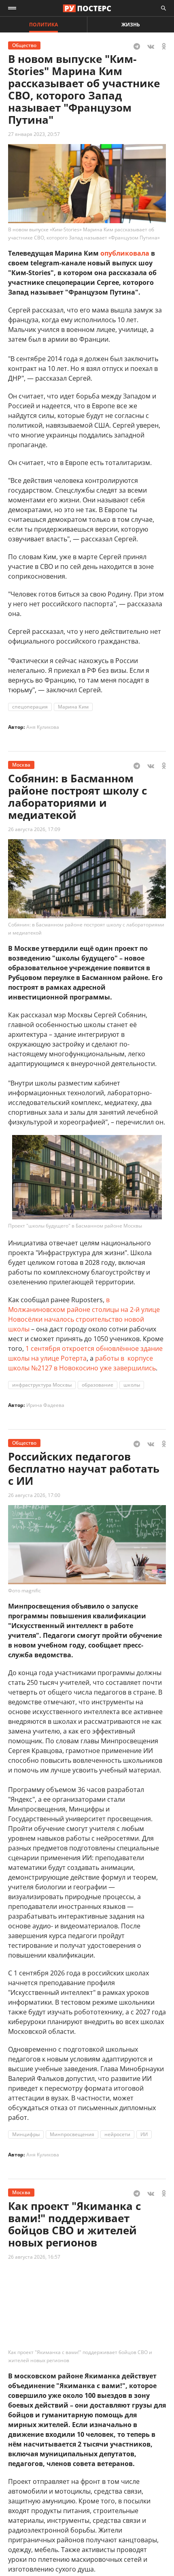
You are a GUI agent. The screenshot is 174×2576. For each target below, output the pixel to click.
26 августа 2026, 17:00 (34, 1495)
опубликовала (125, 253)
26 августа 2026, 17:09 (34, 829)
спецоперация (30, 707)
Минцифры (26, 2134)
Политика (43, 25)
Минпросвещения (72, 2134)
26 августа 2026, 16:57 (34, 2257)
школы (132, 1385)
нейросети (117, 2134)
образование (98, 1385)
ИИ (144, 2134)
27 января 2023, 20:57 (34, 134)
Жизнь (131, 25)
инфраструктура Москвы (42, 1385)
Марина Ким (73, 707)
